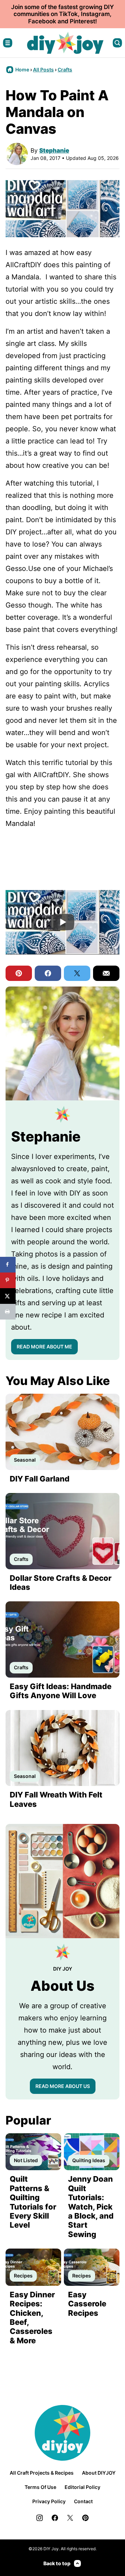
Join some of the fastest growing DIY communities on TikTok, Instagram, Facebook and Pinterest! (62, 14)
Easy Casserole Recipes (87, 2304)
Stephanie (54, 150)
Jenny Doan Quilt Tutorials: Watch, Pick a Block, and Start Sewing (91, 2206)
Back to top (57, 2563)
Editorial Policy (82, 2487)
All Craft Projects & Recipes (42, 2473)
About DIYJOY (99, 2473)
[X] (70, 2518)
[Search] (117, 43)
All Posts (43, 69)
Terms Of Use (40, 2487)
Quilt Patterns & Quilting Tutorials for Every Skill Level (33, 2202)
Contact (83, 2501)
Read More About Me (44, 1347)
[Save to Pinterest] (8, 1280)
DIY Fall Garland (40, 1479)
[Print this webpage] (8, 1312)
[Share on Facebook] (8, 1265)
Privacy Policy (49, 2501)
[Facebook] (55, 2518)
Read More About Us (63, 2086)
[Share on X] (8, 1296)
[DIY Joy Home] (65, 43)
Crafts (65, 69)
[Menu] (8, 43)
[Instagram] (40, 2518)
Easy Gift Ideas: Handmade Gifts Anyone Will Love (61, 1691)
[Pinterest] (85, 2518)
